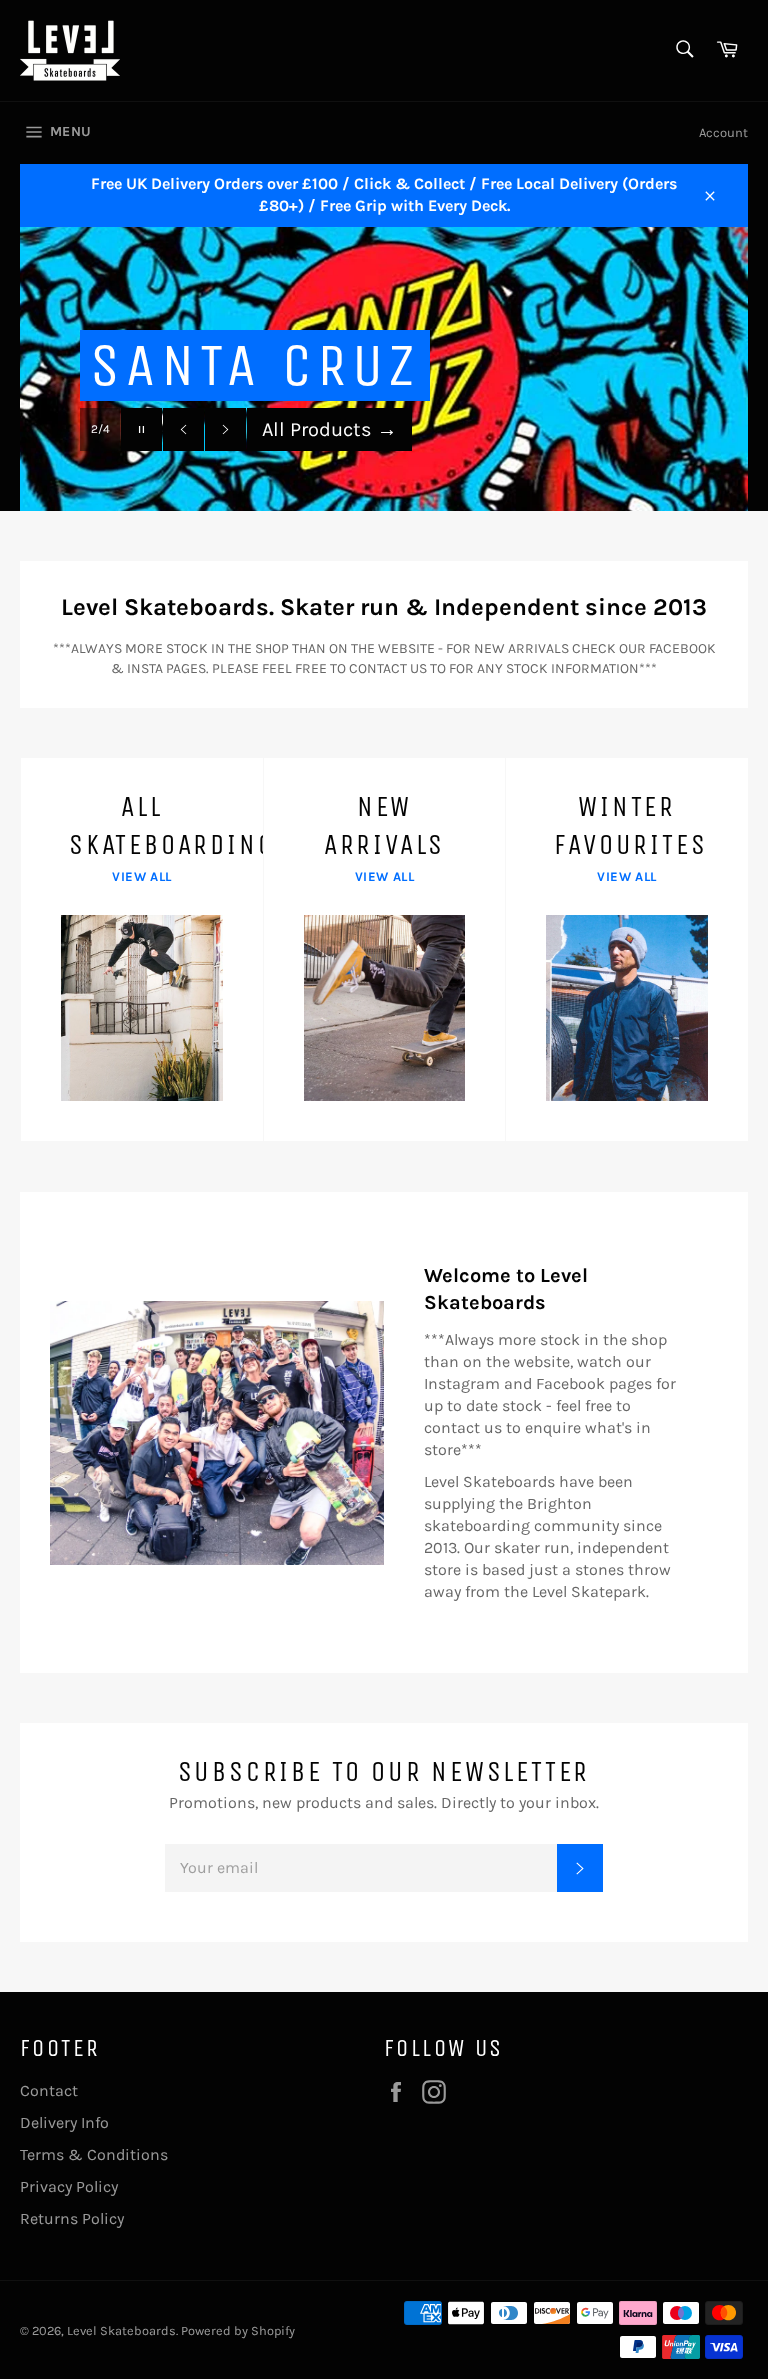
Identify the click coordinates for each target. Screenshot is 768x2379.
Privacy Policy (69, 2186)
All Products (329, 429)
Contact (49, 2090)
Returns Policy (72, 2218)
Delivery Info (64, 2122)
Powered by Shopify (238, 2330)
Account (723, 132)
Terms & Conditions (94, 2154)
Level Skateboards (121, 2330)
